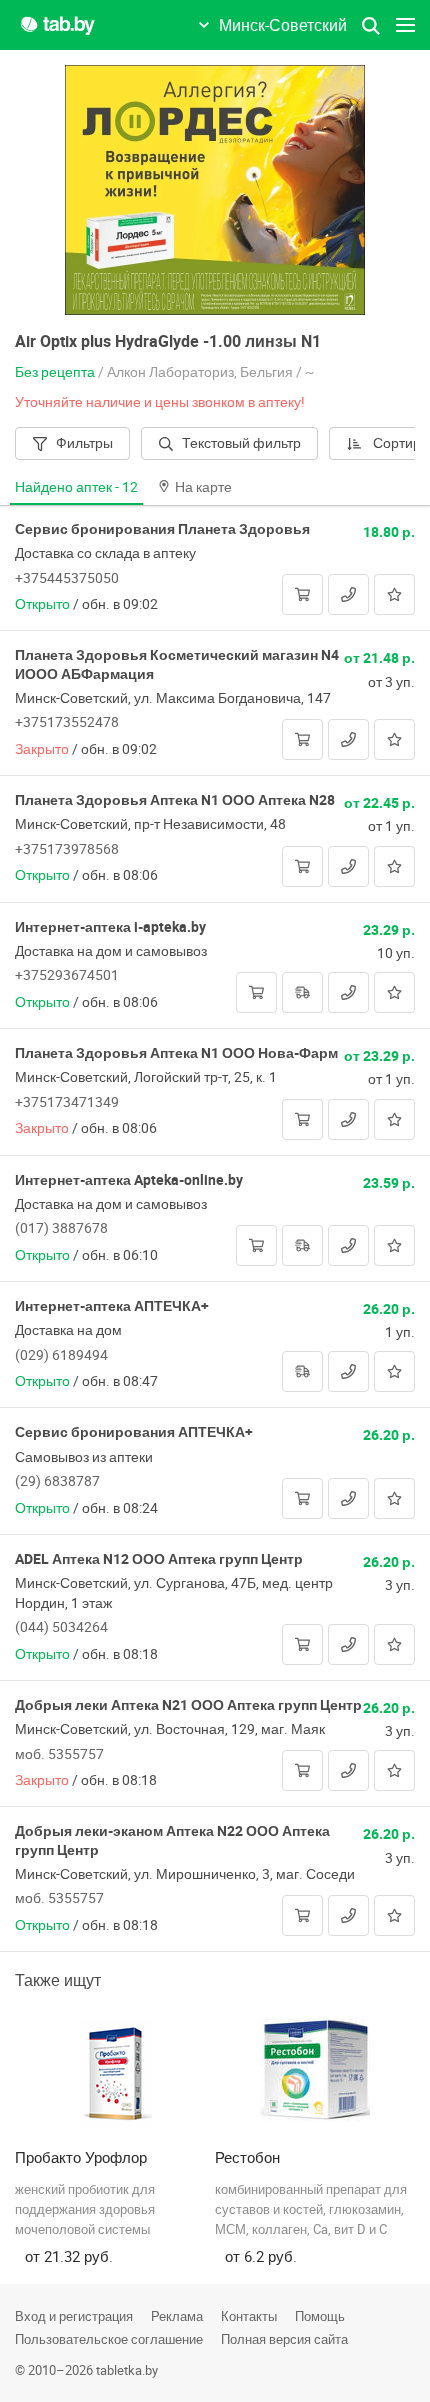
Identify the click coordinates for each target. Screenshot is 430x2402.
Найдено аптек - (76, 486)
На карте (203, 486)
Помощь (320, 2316)
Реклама (177, 2316)
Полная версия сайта (284, 2339)
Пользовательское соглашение (109, 2339)
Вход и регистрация (74, 2316)
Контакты (249, 2316)
